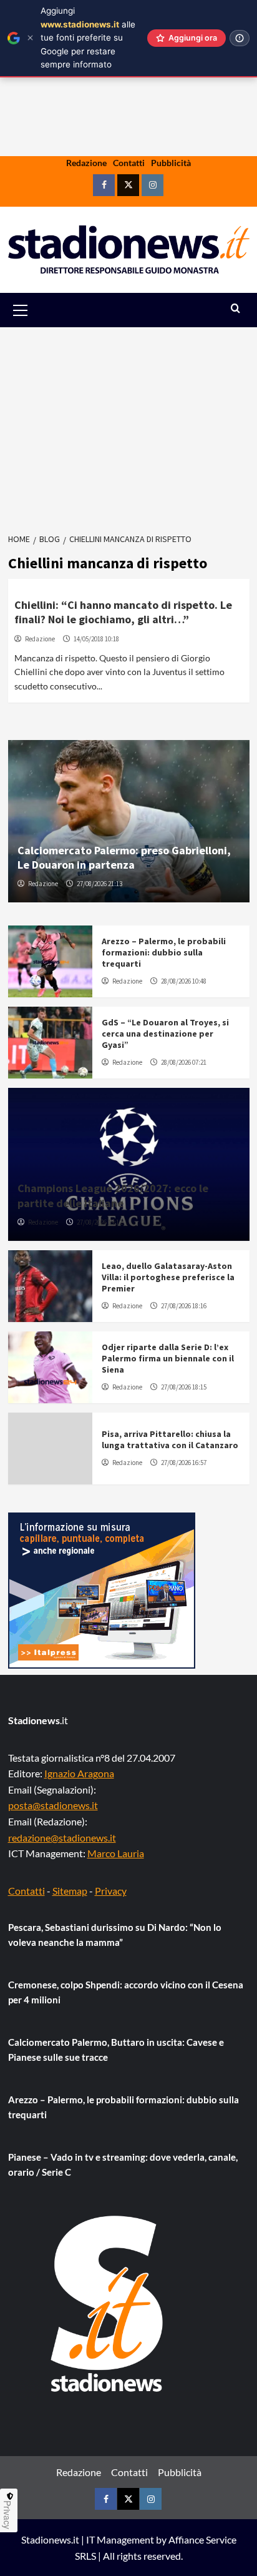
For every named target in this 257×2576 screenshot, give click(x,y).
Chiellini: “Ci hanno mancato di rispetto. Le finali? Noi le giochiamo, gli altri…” (123, 612)
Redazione (86, 163)
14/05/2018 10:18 (96, 639)
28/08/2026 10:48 (184, 981)
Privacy (111, 1891)
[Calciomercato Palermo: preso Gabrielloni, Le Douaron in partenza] (129, 821)
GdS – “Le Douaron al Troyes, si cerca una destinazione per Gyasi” (165, 1034)
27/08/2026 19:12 (99, 1222)
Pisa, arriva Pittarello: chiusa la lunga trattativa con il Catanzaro (170, 1439)
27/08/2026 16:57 (184, 1463)
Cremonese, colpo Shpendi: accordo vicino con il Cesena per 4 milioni (126, 1992)
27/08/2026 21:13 (99, 884)
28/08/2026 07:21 (184, 1062)
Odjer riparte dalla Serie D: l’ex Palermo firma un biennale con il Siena (168, 1358)
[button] (35, 310)
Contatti (129, 163)
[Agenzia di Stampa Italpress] (102, 1589)
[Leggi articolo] (50, 961)
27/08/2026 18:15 (184, 1387)
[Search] (235, 309)
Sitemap (70, 1891)
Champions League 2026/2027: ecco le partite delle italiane (113, 1195)
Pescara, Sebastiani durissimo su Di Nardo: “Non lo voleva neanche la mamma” (115, 1935)
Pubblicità (171, 163)
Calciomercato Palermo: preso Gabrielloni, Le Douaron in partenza (124, 857)
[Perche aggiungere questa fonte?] (240, 38)
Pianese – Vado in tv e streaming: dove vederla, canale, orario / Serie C (123, 2164)
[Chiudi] (30, 38)
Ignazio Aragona (79, 1773)
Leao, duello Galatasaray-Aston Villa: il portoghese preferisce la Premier (168, 1277)
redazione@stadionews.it (62, 1838)
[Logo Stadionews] (108, 2304)
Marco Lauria (116, 1853)
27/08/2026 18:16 (184, 1306)
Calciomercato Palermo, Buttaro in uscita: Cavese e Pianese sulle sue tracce (116, 2050)
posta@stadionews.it (53, 1805)
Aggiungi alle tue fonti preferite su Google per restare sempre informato (88, 37)
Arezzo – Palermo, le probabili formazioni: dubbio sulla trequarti (164, 952)
